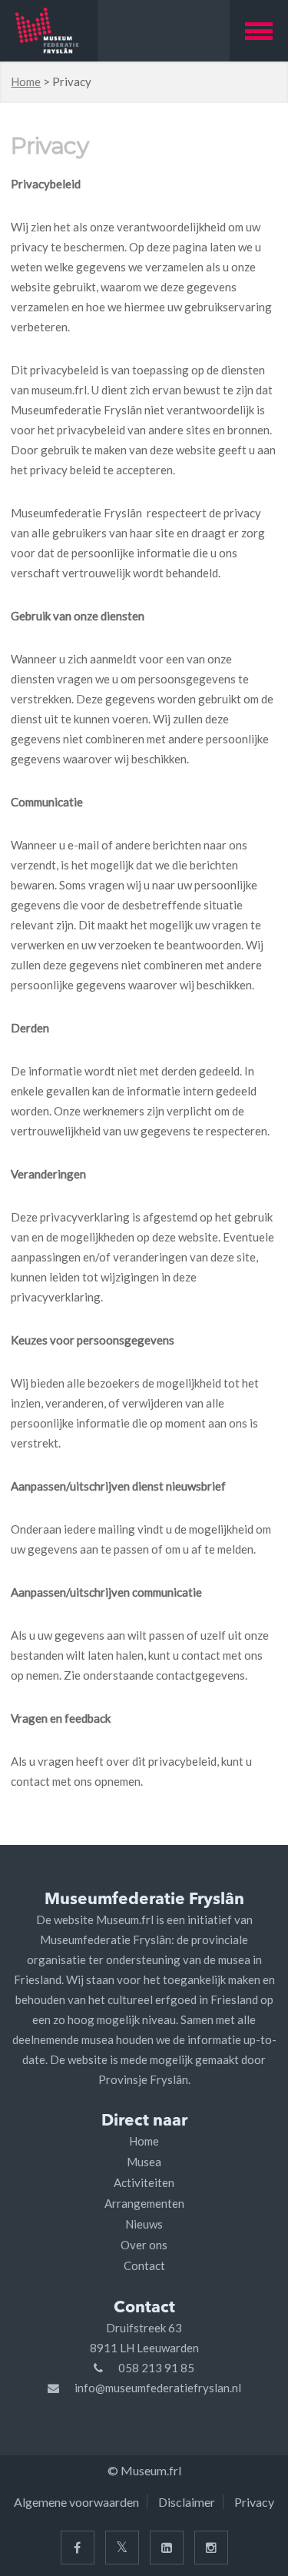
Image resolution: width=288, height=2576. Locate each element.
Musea (144, 2162)
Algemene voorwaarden (76, 2502)
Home (26, 81)
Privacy (254, 2502)
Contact (144, 2265)
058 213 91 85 (156, 2368)
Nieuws (144, 2224)
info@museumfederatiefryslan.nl (158, 2388)
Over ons (144, 2245)
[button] (259, 31)
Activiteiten (144, 2182)
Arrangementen (144, 2203)
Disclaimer (187, 2502)
